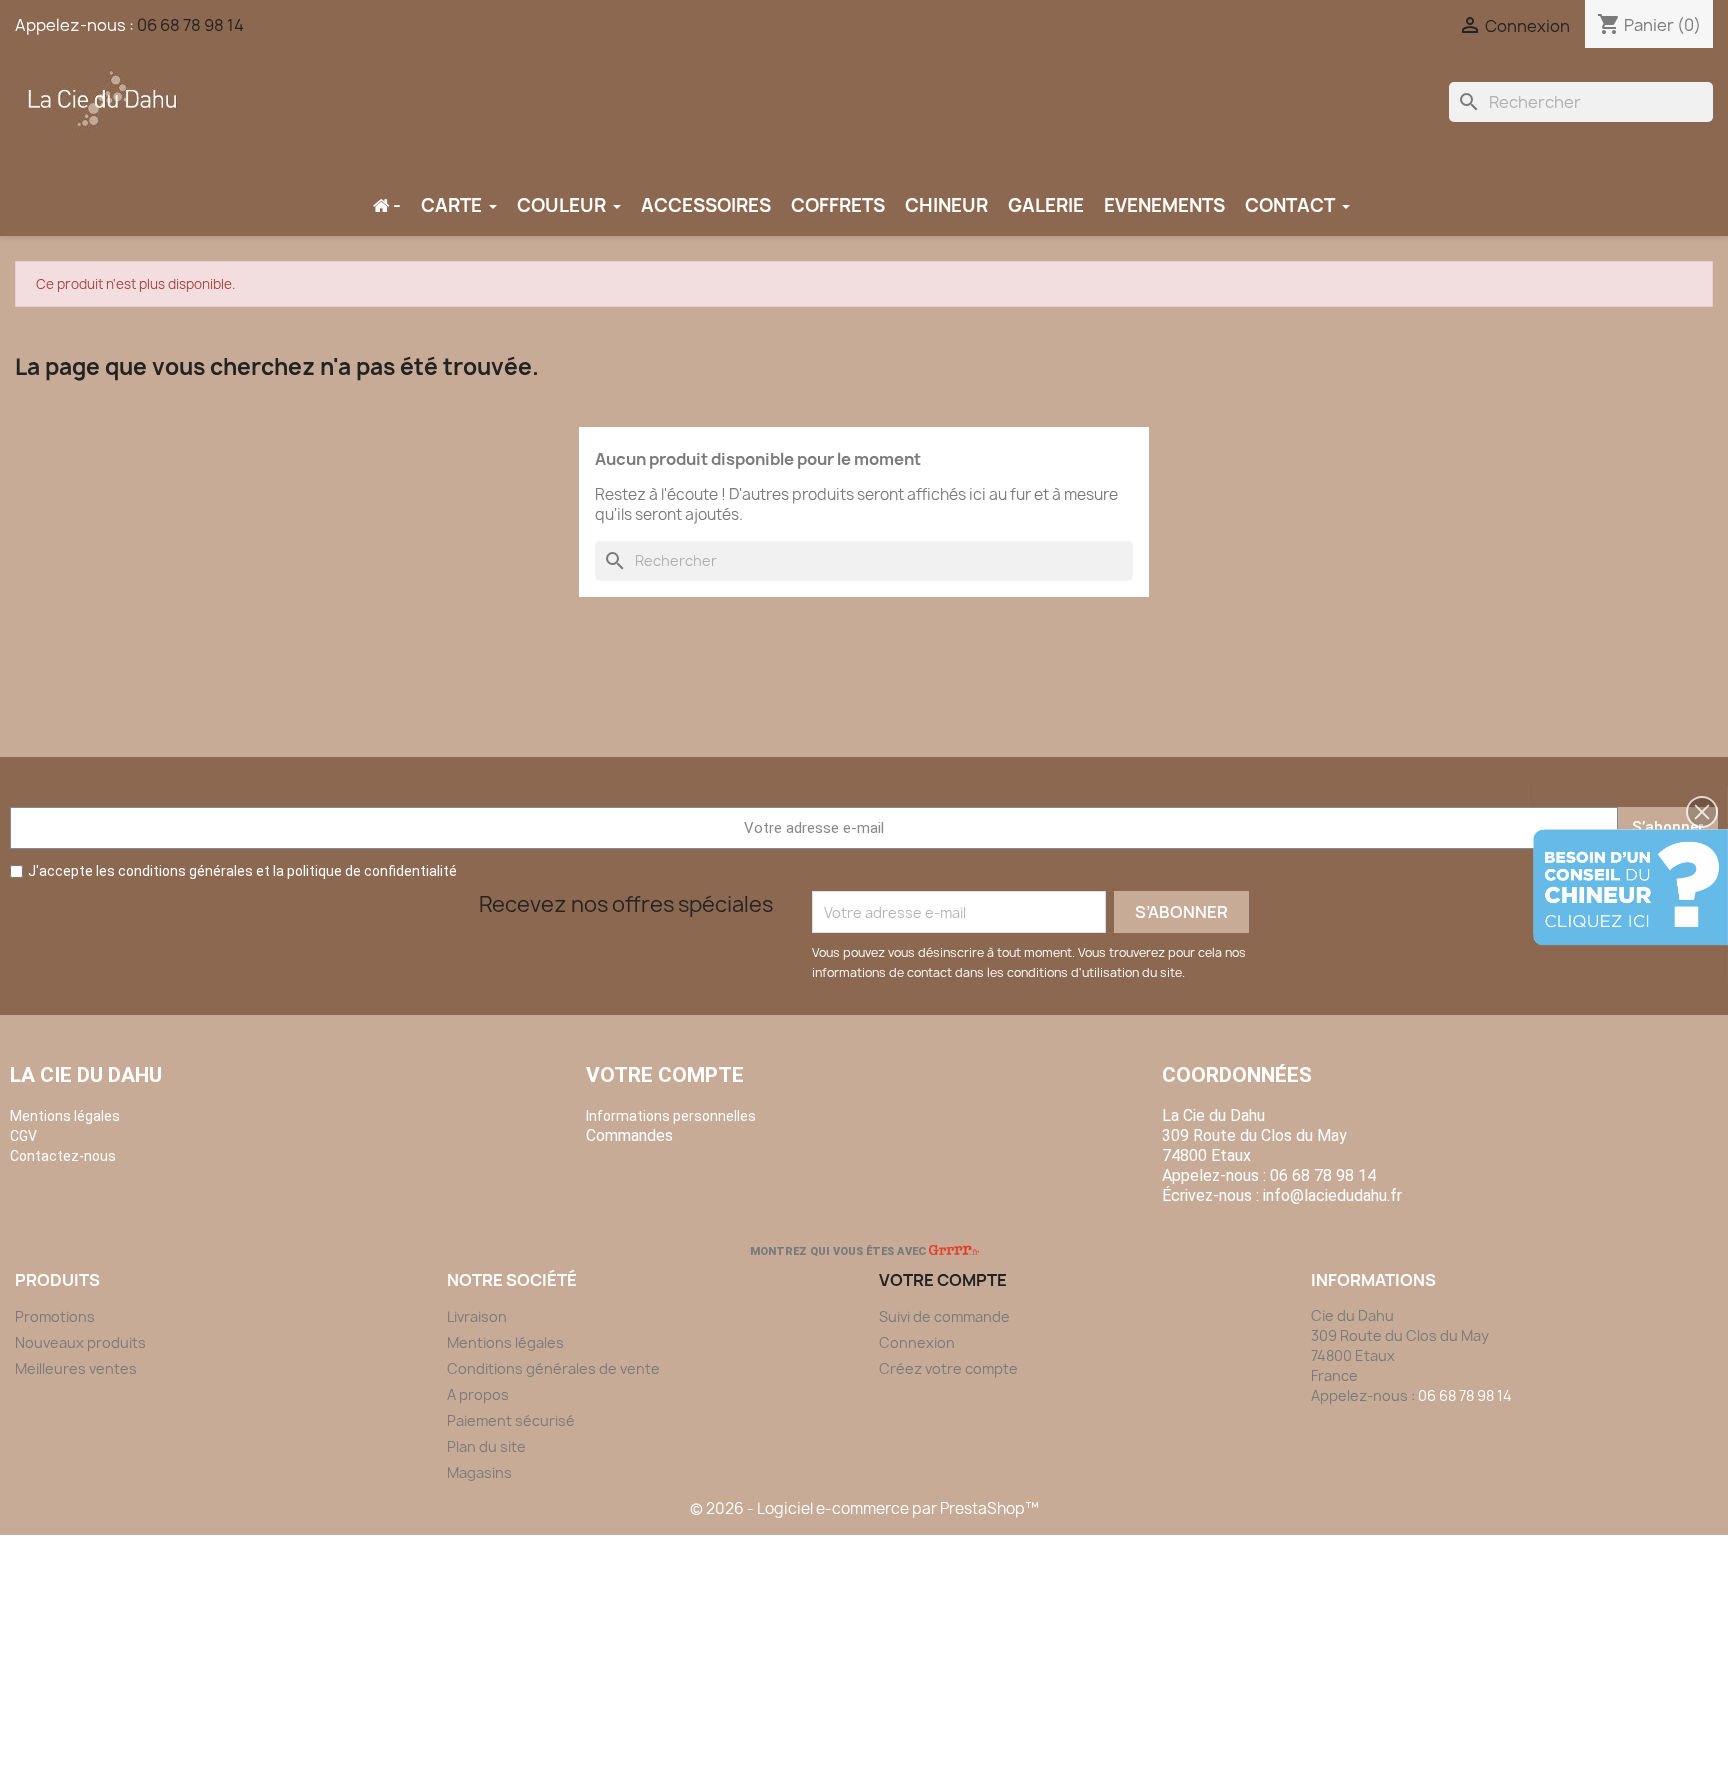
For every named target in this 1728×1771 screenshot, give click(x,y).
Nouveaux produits (80, 1342)
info (1332, 1195)
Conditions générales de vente (553, 1368)
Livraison (477, 1316)
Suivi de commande (944, 1316)
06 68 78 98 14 (190, 25)
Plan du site (486, 1446)
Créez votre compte (948, 1368)
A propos (478, 1394)
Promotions (55, 1316)
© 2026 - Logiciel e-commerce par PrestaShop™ (864, 1508)
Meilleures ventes (76, 1368)
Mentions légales (505, 1342)
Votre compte (665, 1075)
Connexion (917, 1342)
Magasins (479, 1472)
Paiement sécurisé (511, 1420)
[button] (1702, 812)
